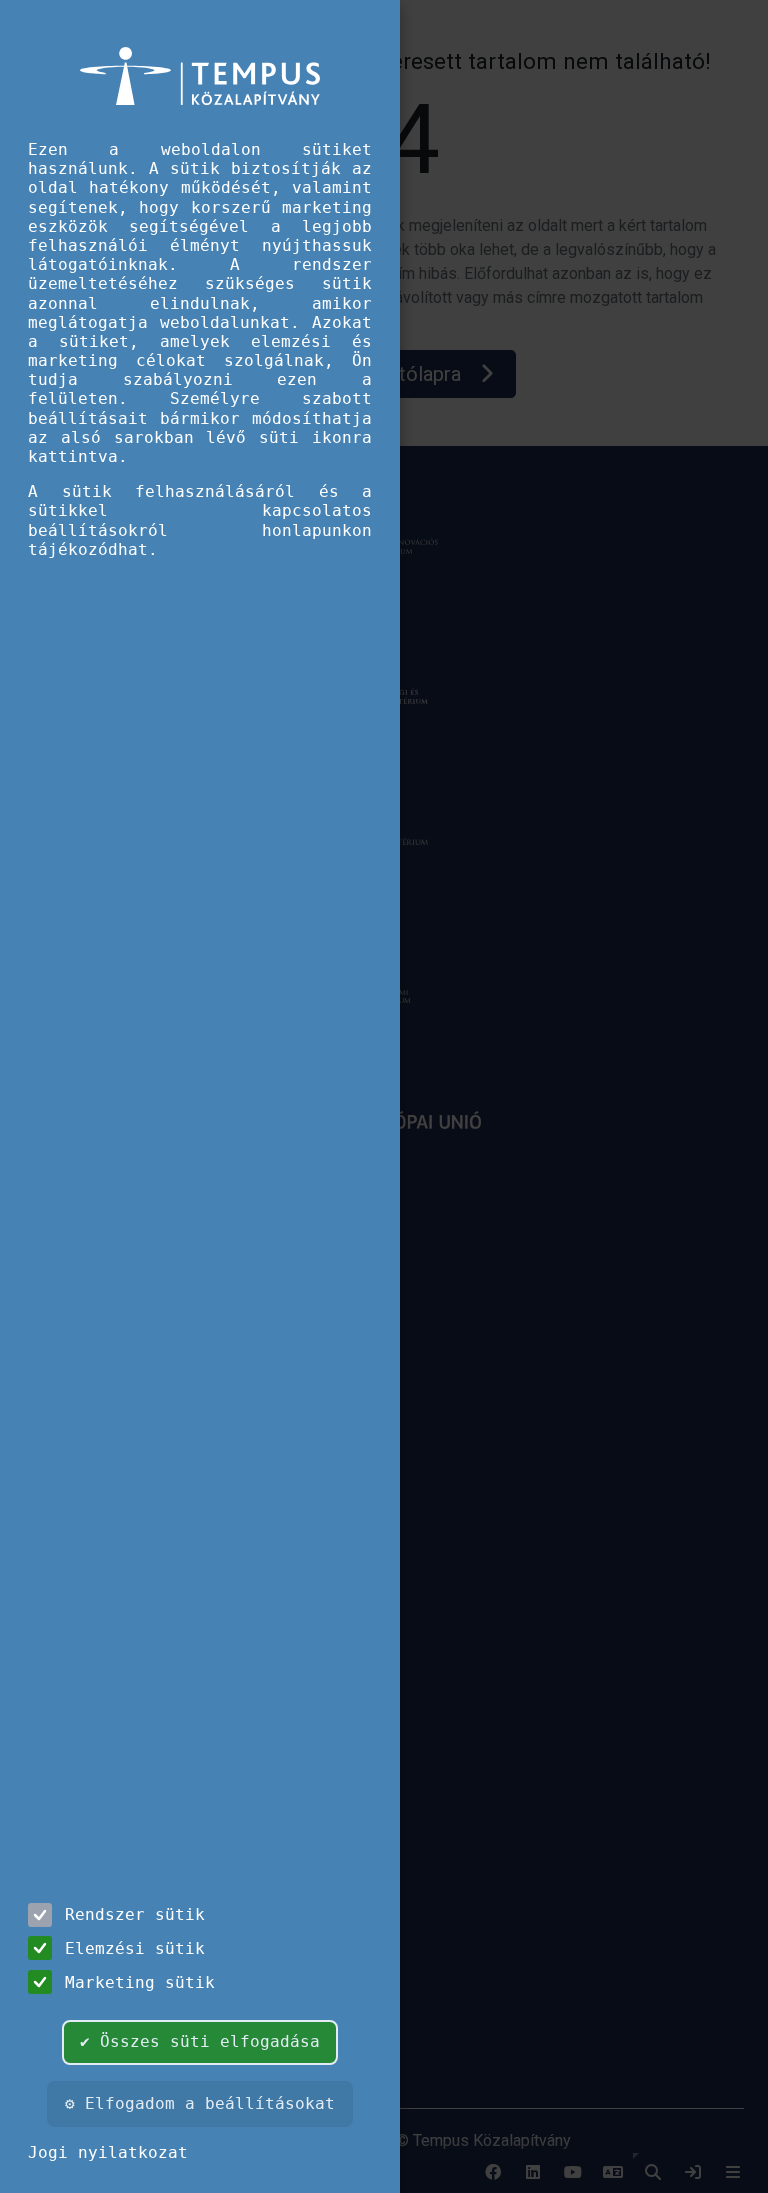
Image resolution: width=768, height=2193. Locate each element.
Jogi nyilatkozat (108, 2152)
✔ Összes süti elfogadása (200, 2041)
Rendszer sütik (135, 1914)
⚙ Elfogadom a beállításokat (200, 2103)
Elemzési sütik (135, 1948)
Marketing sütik (140, 1982)
